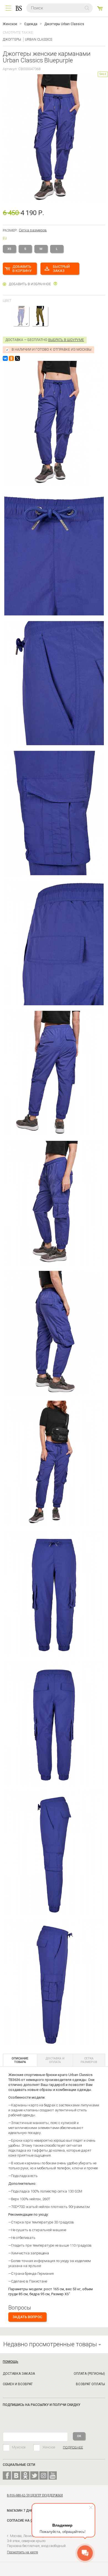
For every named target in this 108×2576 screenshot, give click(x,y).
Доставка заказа (19, 2374)
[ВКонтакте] (5, 358)
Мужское (19, 2447)
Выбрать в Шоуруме (66, 340)
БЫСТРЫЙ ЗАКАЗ (61, 269)
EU (5, 238)
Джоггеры (12, 39)
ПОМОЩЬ (11, 2362)
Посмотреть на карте (22, 2552)
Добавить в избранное (30, 284)
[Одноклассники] (11, 358)
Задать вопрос (27, 2317)
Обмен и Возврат (18, 2384)
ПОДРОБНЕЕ (73, 2447)
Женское (49, 2447)
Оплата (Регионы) (89, 2374)
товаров (100, 8)
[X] (17, 358)
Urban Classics (38, 39)
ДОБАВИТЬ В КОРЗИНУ (22, 269)
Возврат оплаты (90, 2384)
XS (9, 249)
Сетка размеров (33, 230)
